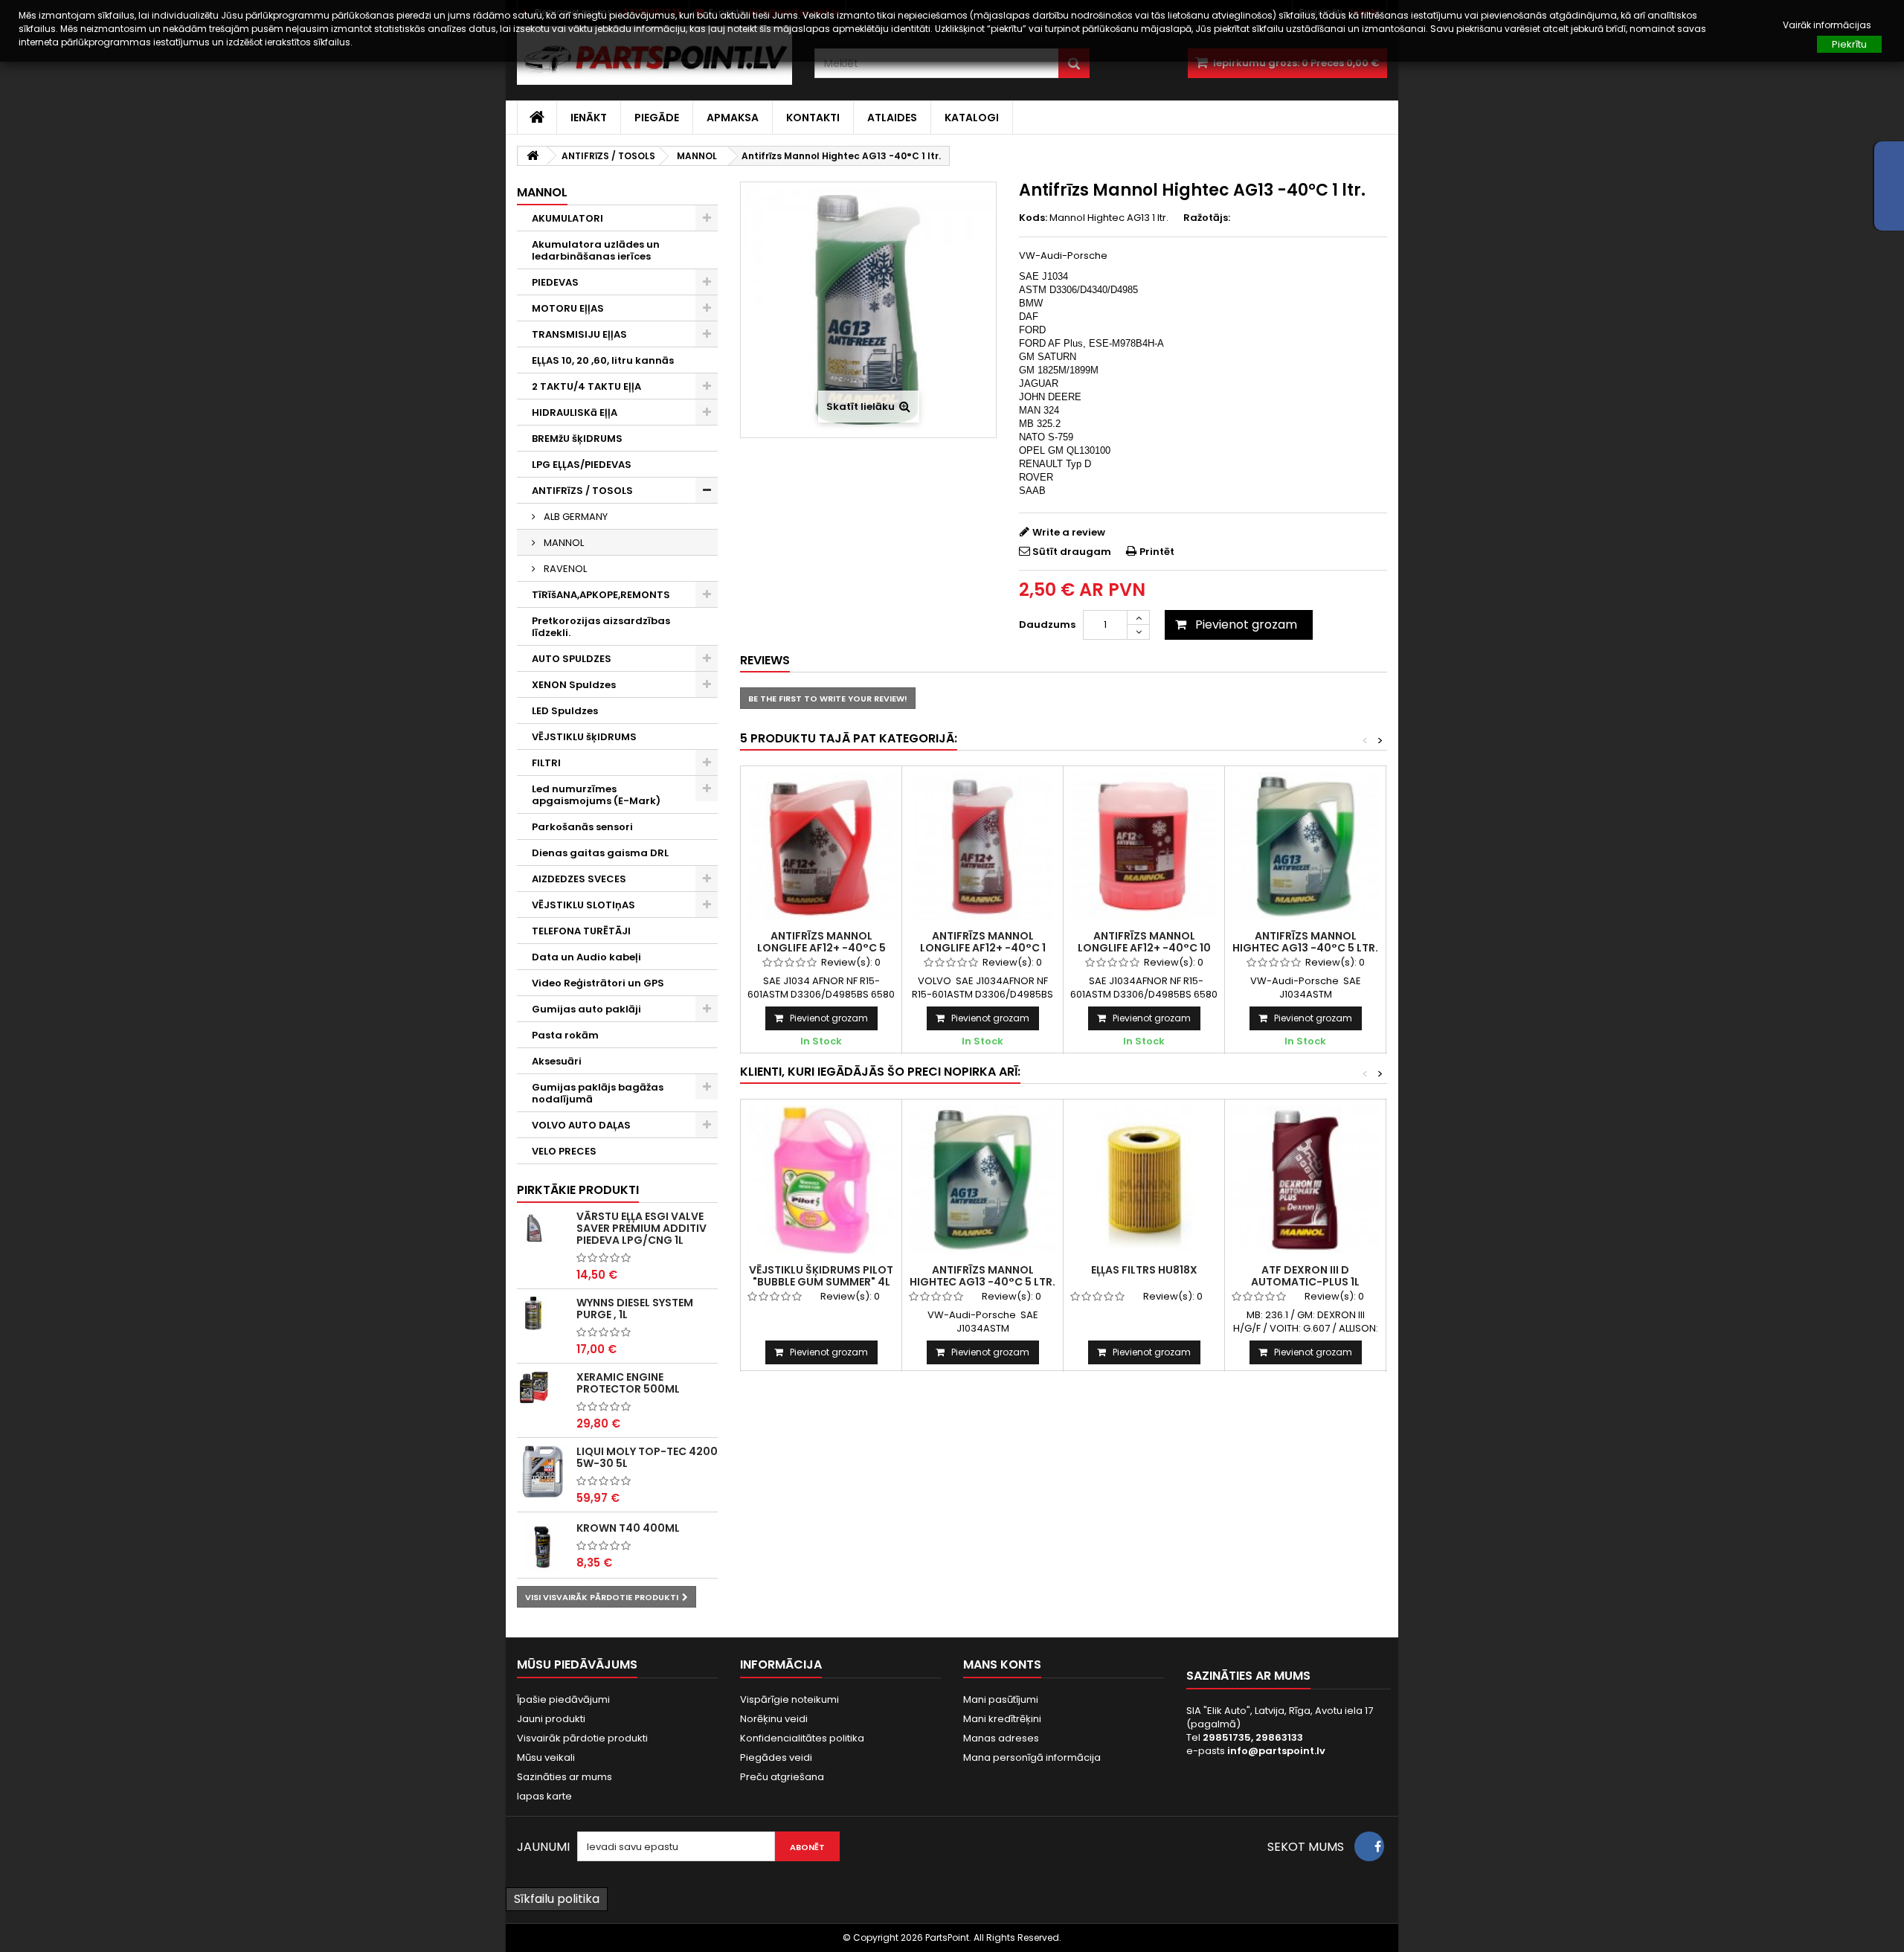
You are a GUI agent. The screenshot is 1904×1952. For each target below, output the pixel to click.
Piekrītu (1849, 44)
